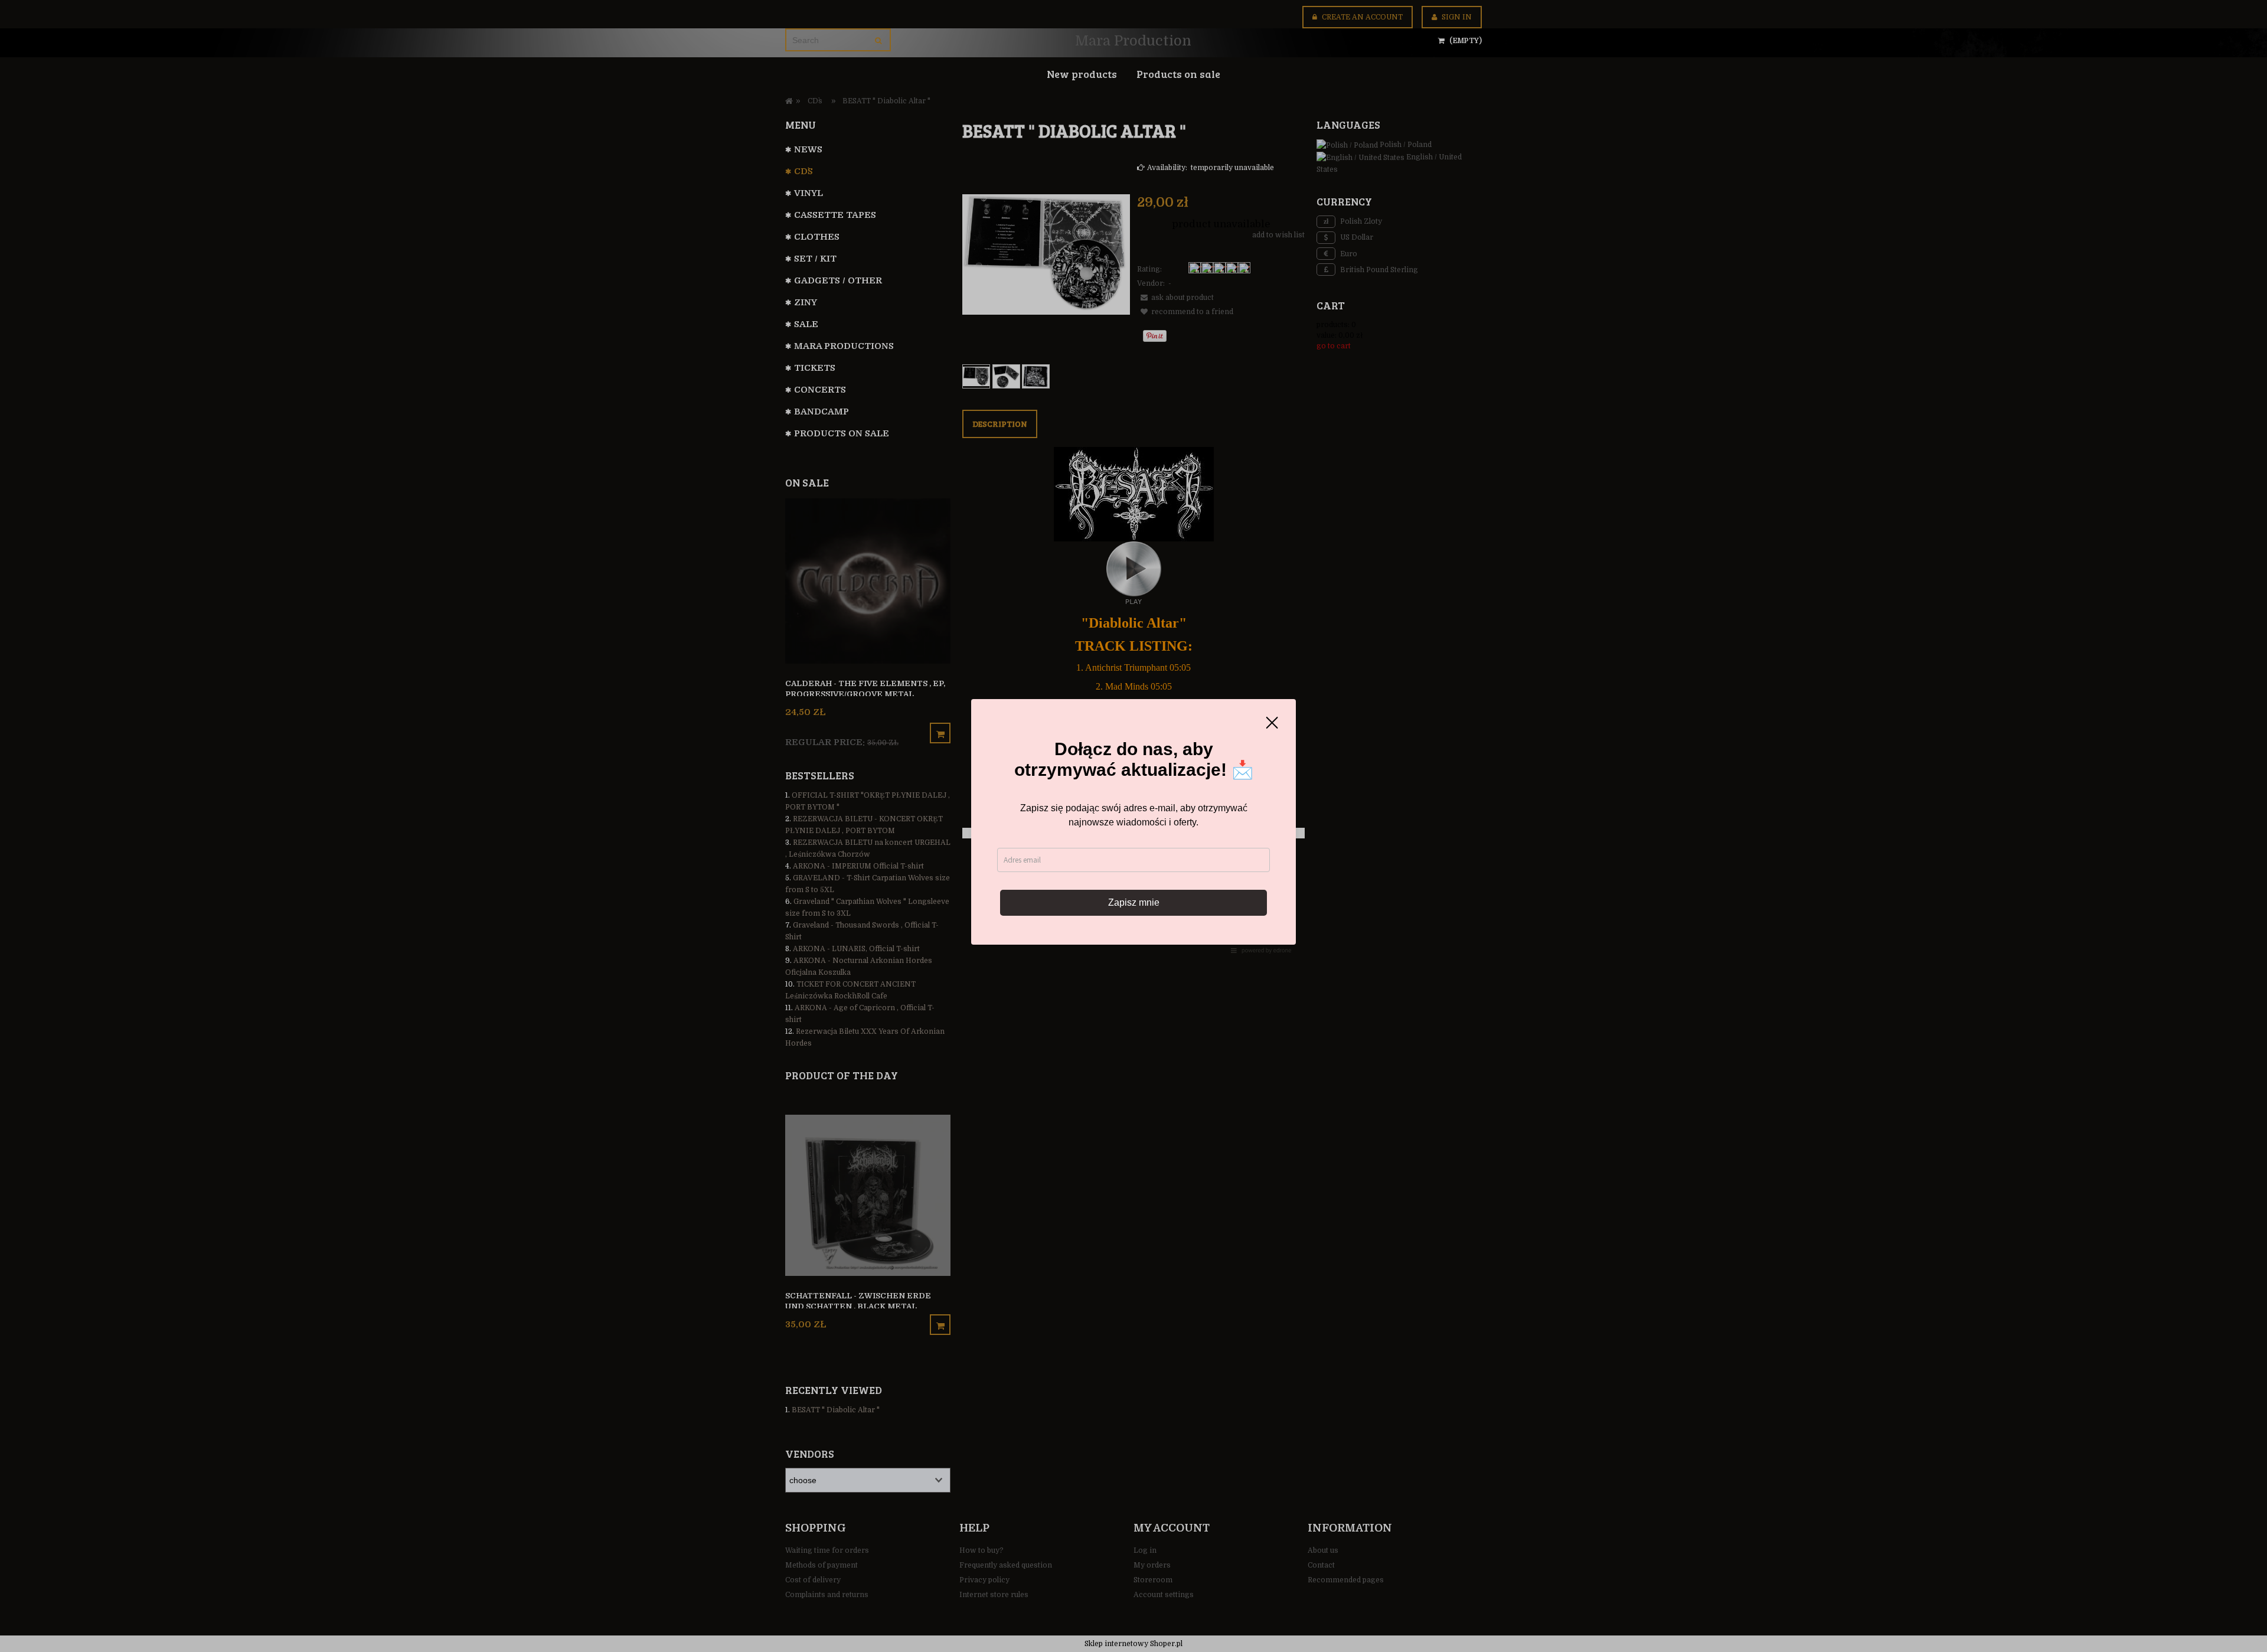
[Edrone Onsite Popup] (1133, 826)
